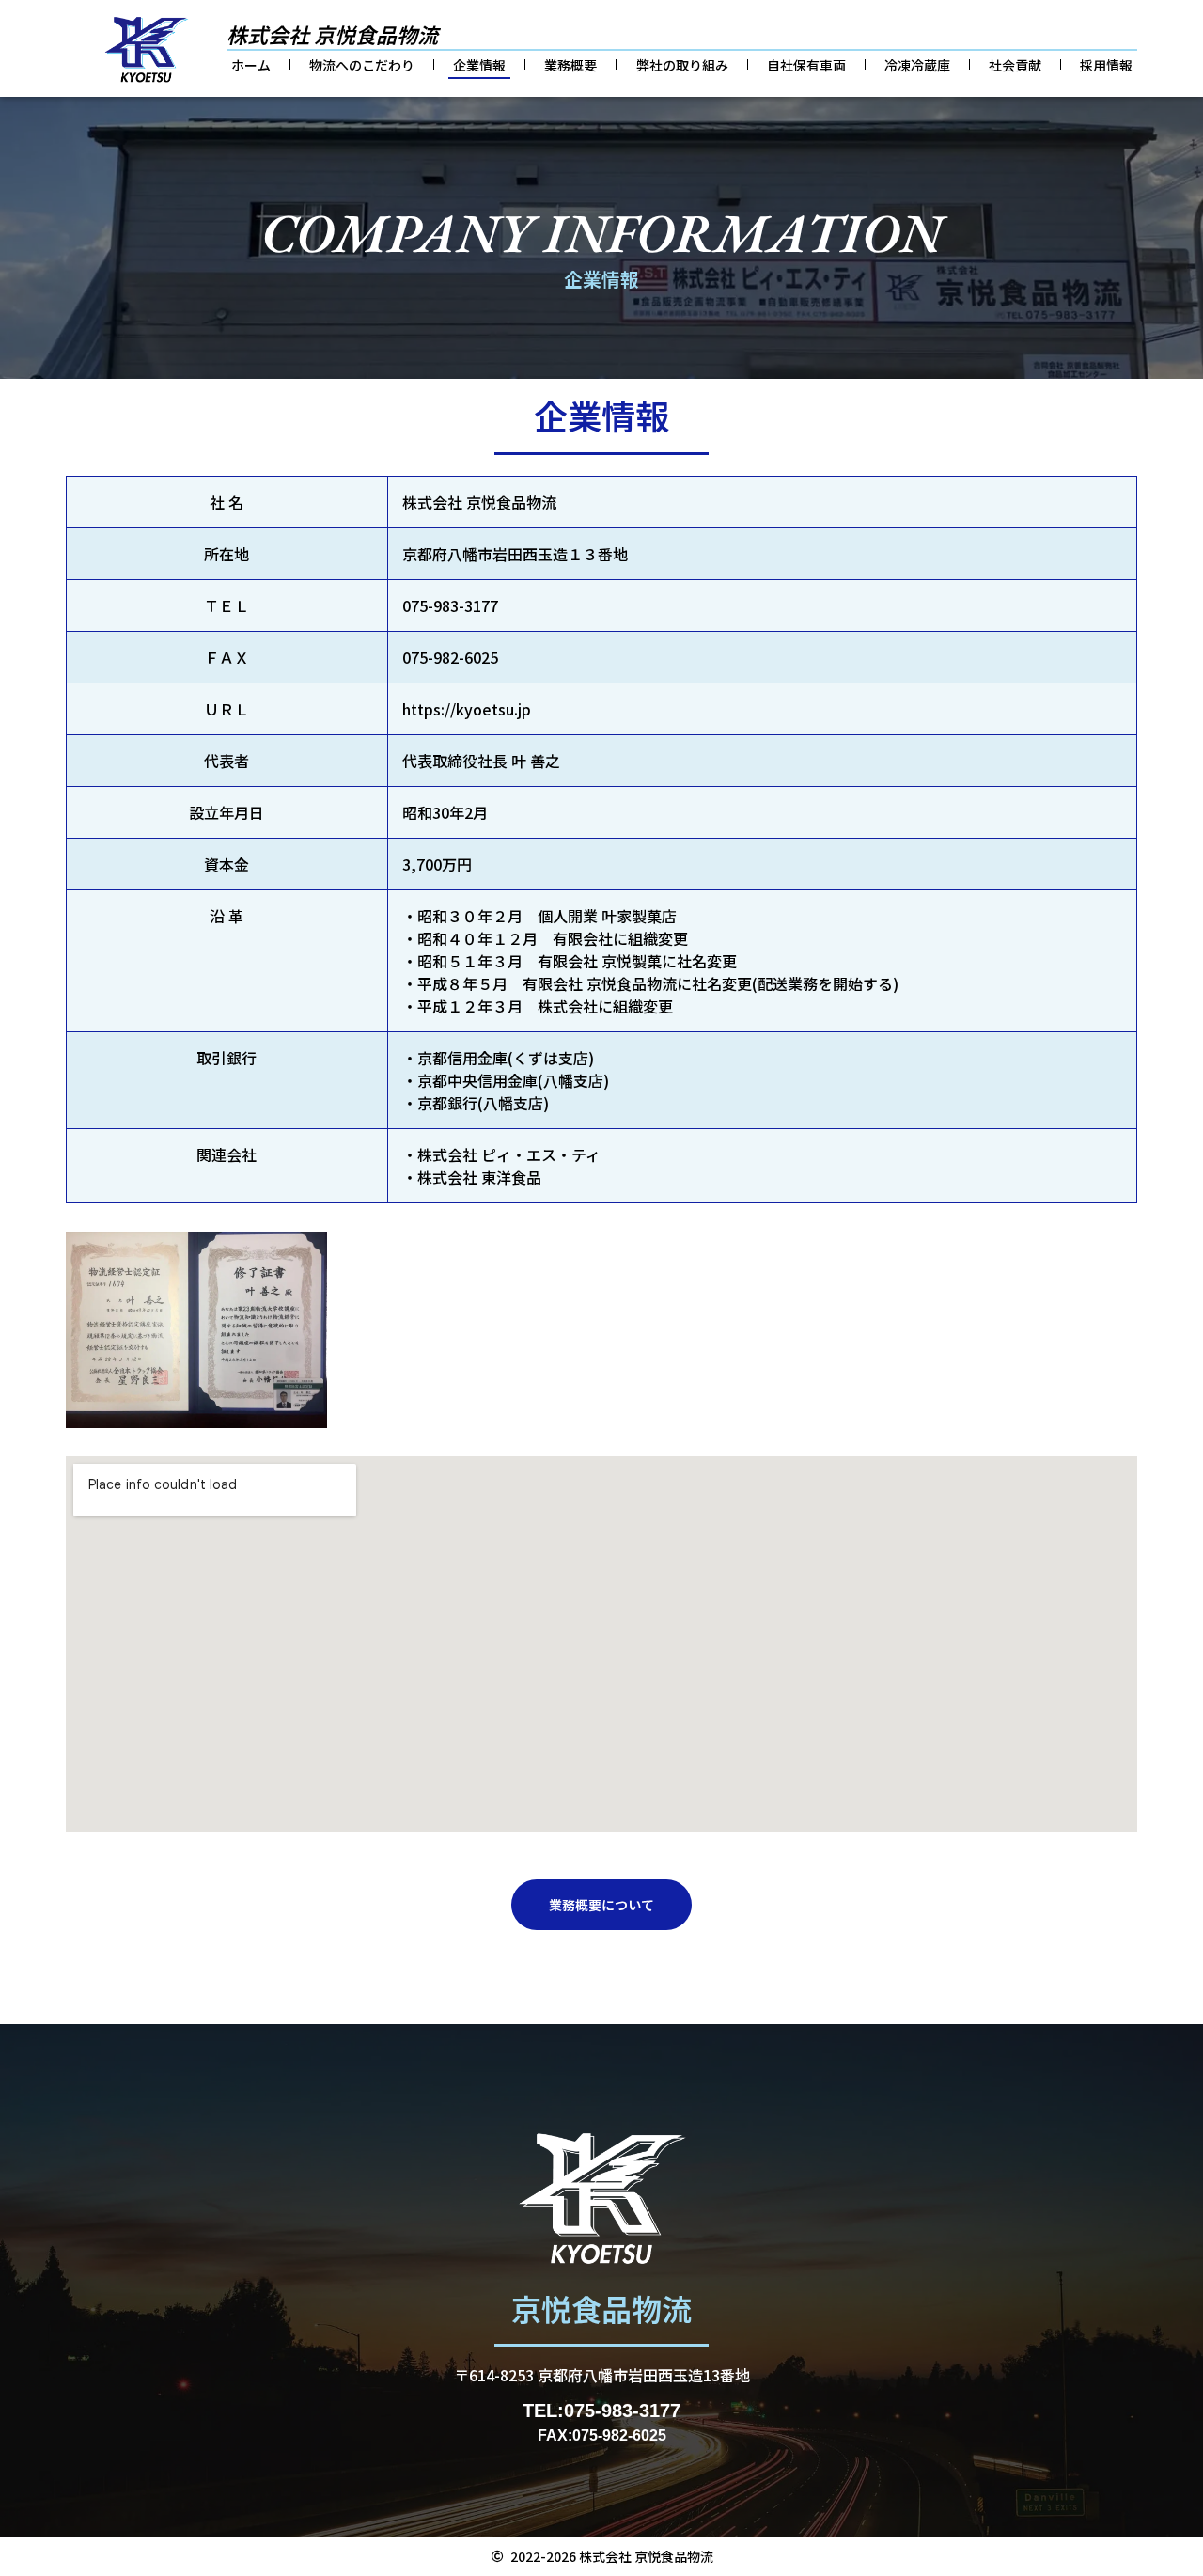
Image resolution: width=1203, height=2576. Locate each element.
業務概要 (570, 65)
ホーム (251, 65)
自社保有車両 (806, 65)
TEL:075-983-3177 (601, 2411)
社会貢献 (1015, 65)
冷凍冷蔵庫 (917, 65)
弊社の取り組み (682, 65)
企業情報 (479, 65)
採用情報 (1106, 65)
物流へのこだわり (362, 65)
